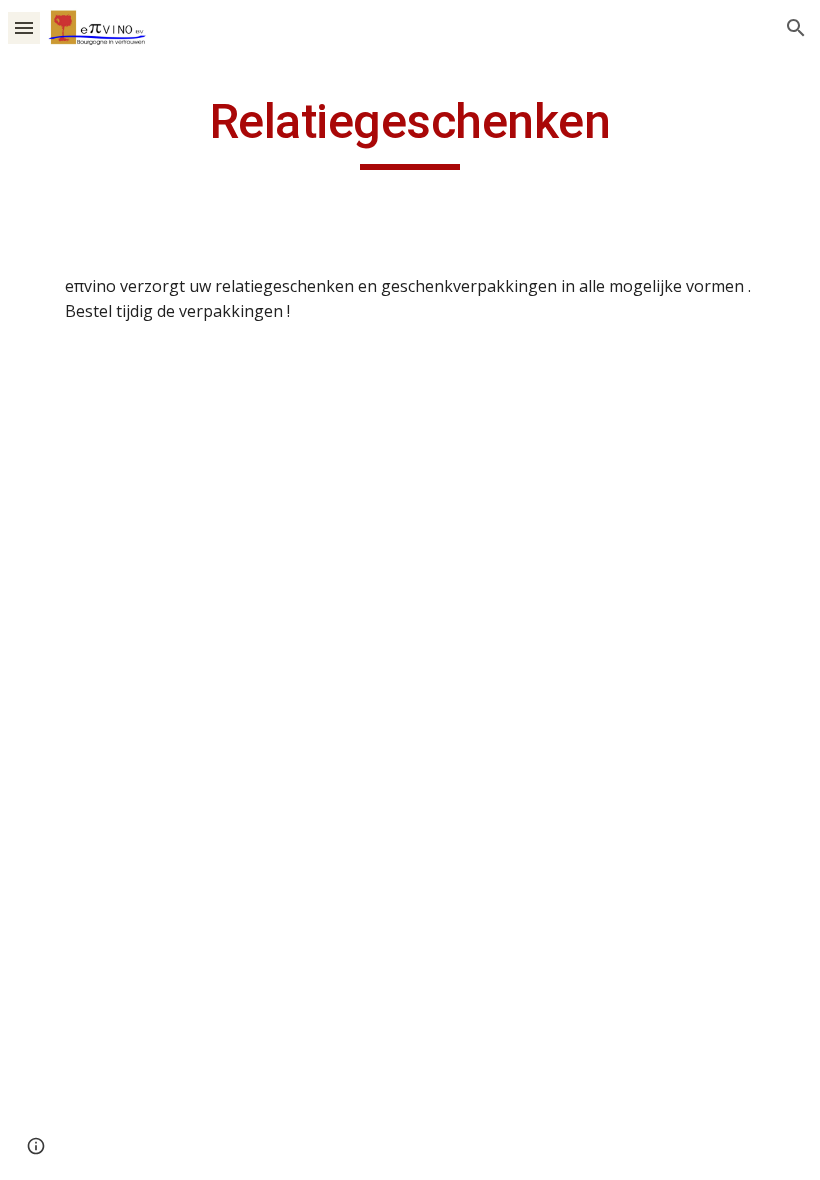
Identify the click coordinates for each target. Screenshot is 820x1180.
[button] (24, 27)
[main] (410, 131)
